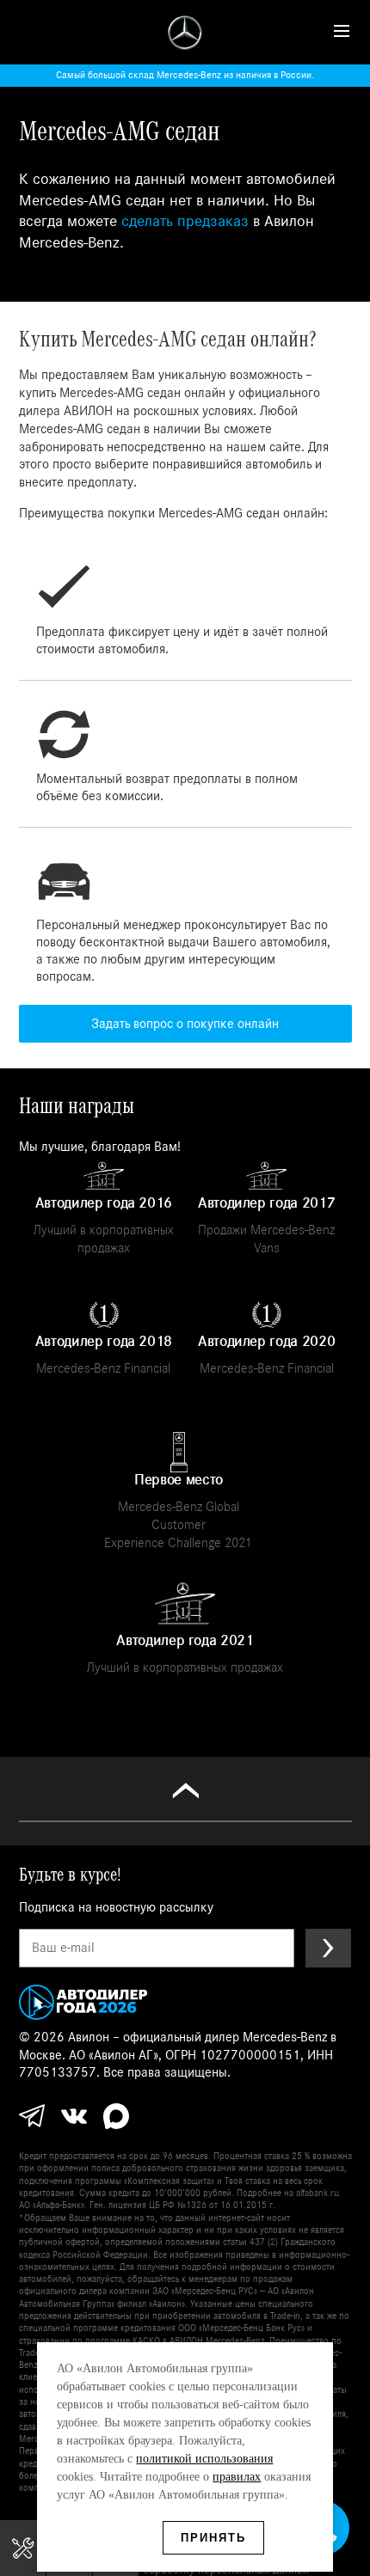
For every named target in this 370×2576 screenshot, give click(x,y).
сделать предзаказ (185, 221)
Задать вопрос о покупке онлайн (185, 1024)
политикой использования (204, 2459)
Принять (213, 2538)
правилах (237, 2477)
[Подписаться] (328, 1948)
